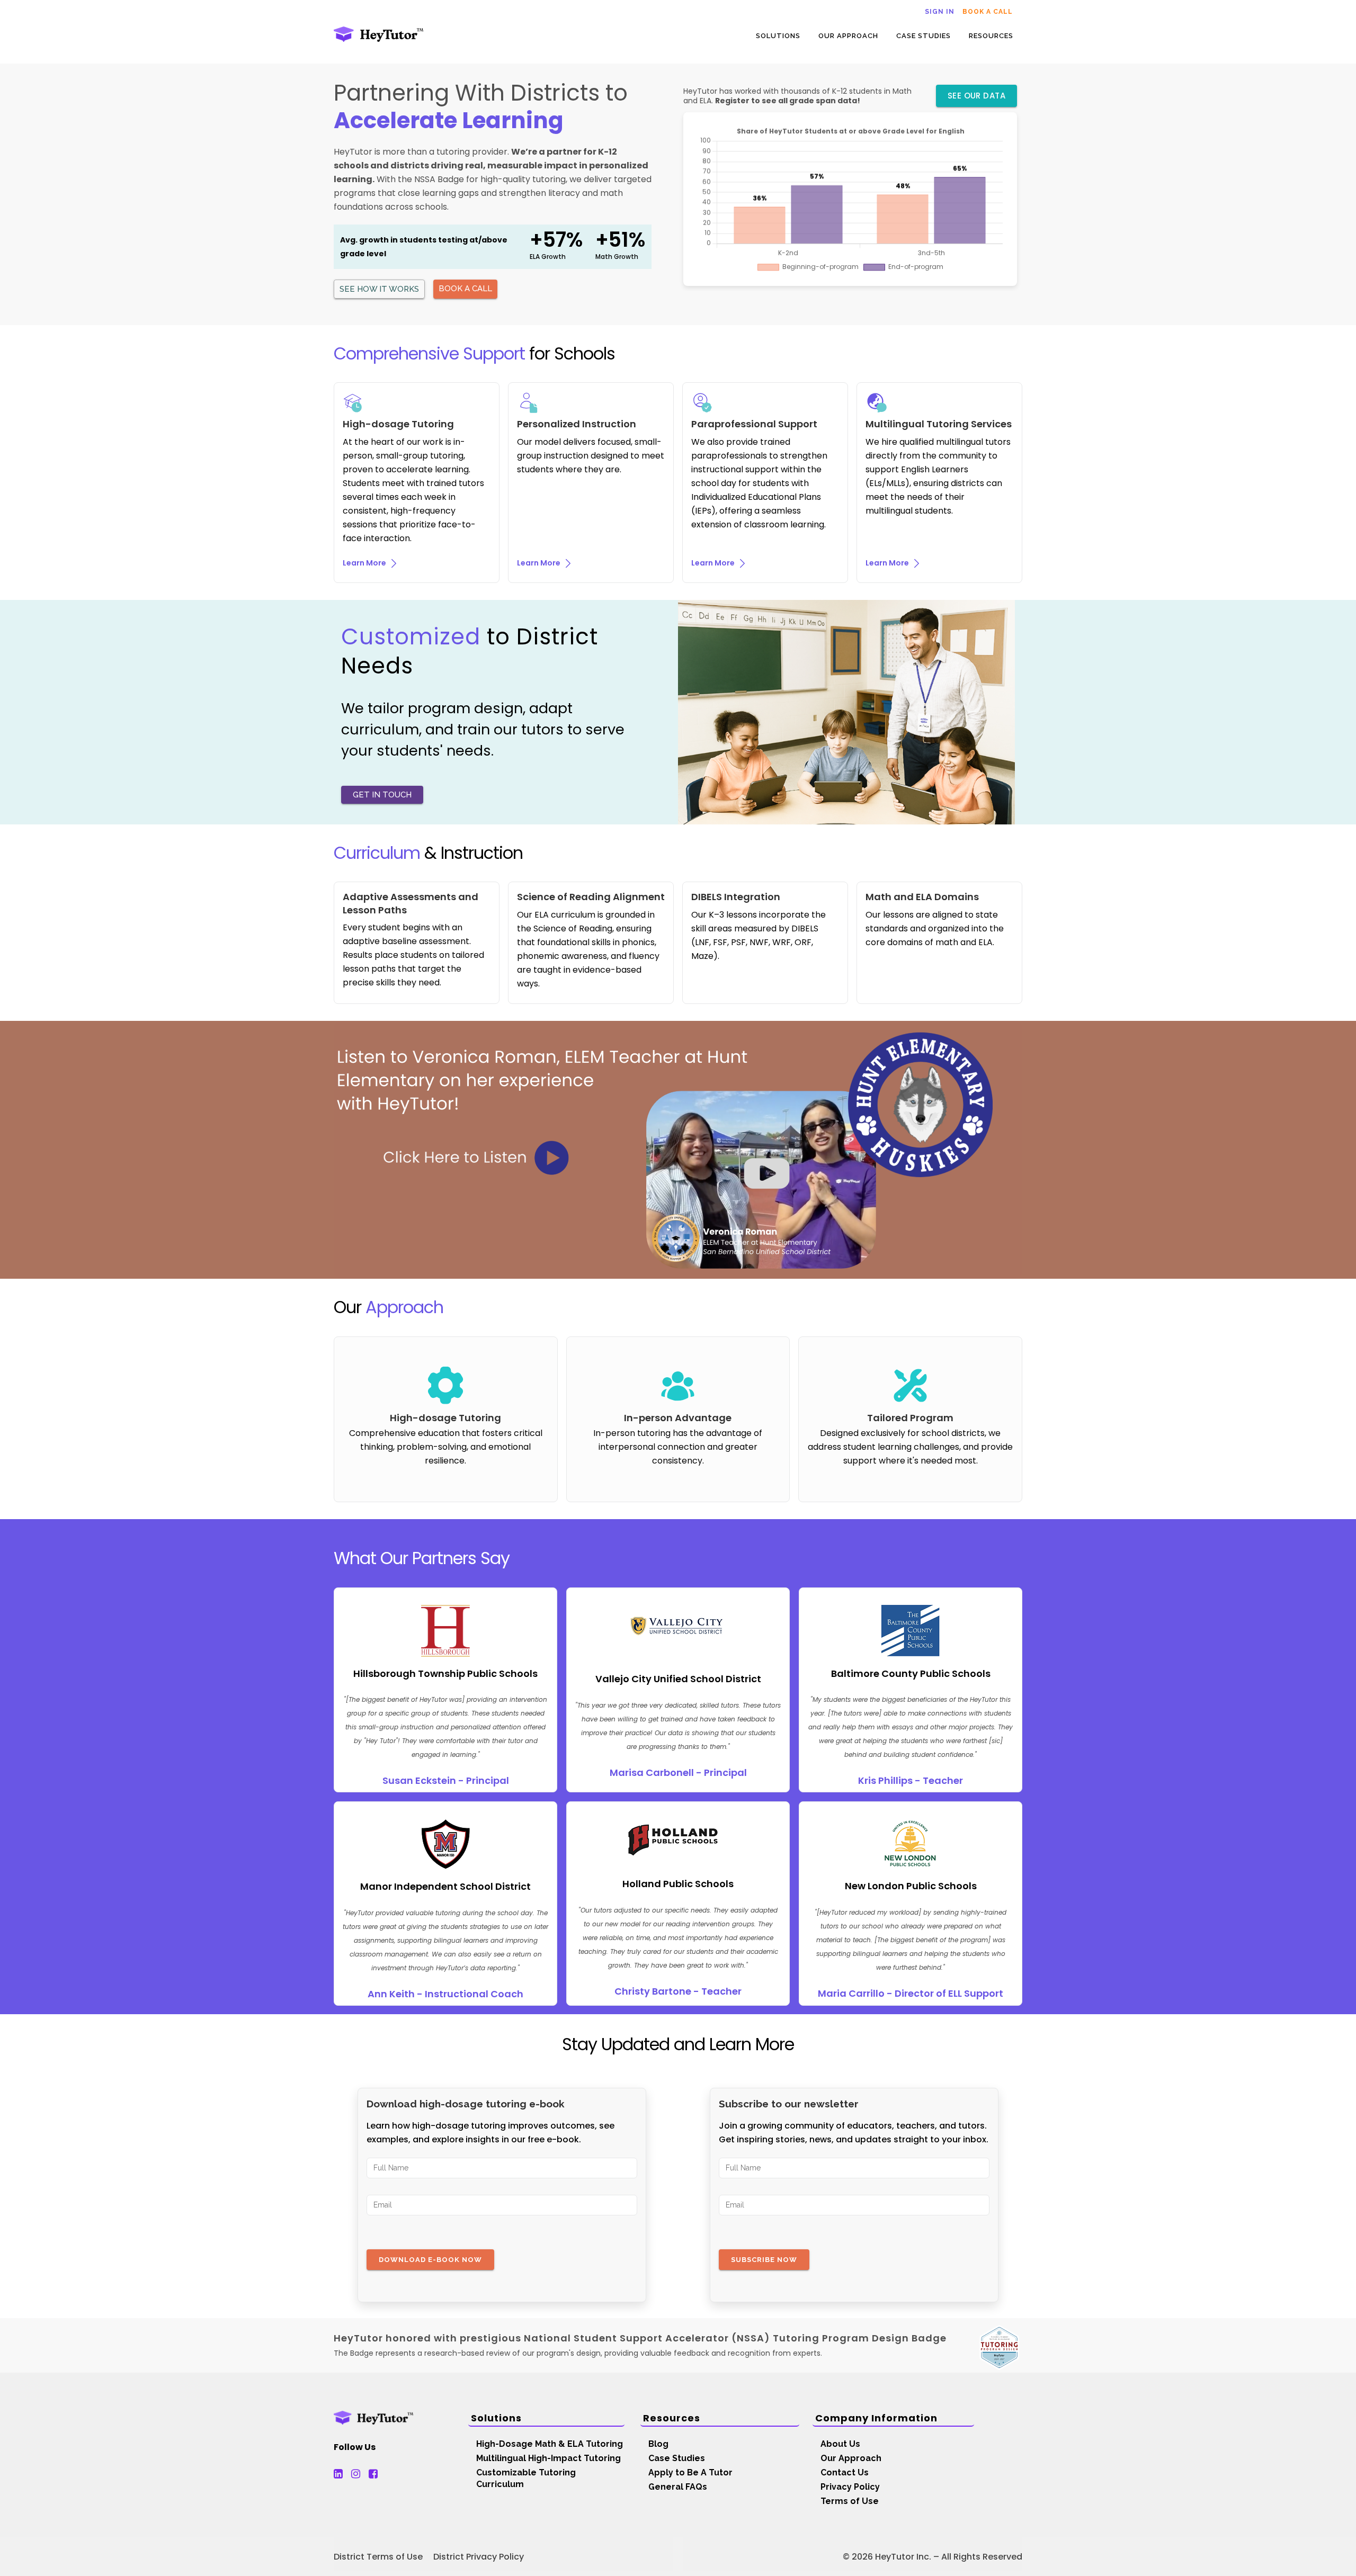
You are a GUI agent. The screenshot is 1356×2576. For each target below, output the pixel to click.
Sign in (940, 12)
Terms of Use (850, 2501)
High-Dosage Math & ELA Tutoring (550, 2444)
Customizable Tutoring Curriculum (526, 2478)
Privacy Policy (850, 2487)
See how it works (379, 289)
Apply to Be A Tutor (690, 2472)
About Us (840, 2444)
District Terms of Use (378, 2557)
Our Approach (851, 2458)
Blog (658, 2444)
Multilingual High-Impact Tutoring (548, 2458)
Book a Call (988, 12)
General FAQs (678, 2487)
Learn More (365, 563)
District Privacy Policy (479, 2557)
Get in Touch (382, 795)
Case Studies (677, 2458)
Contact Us (845, 2472)
